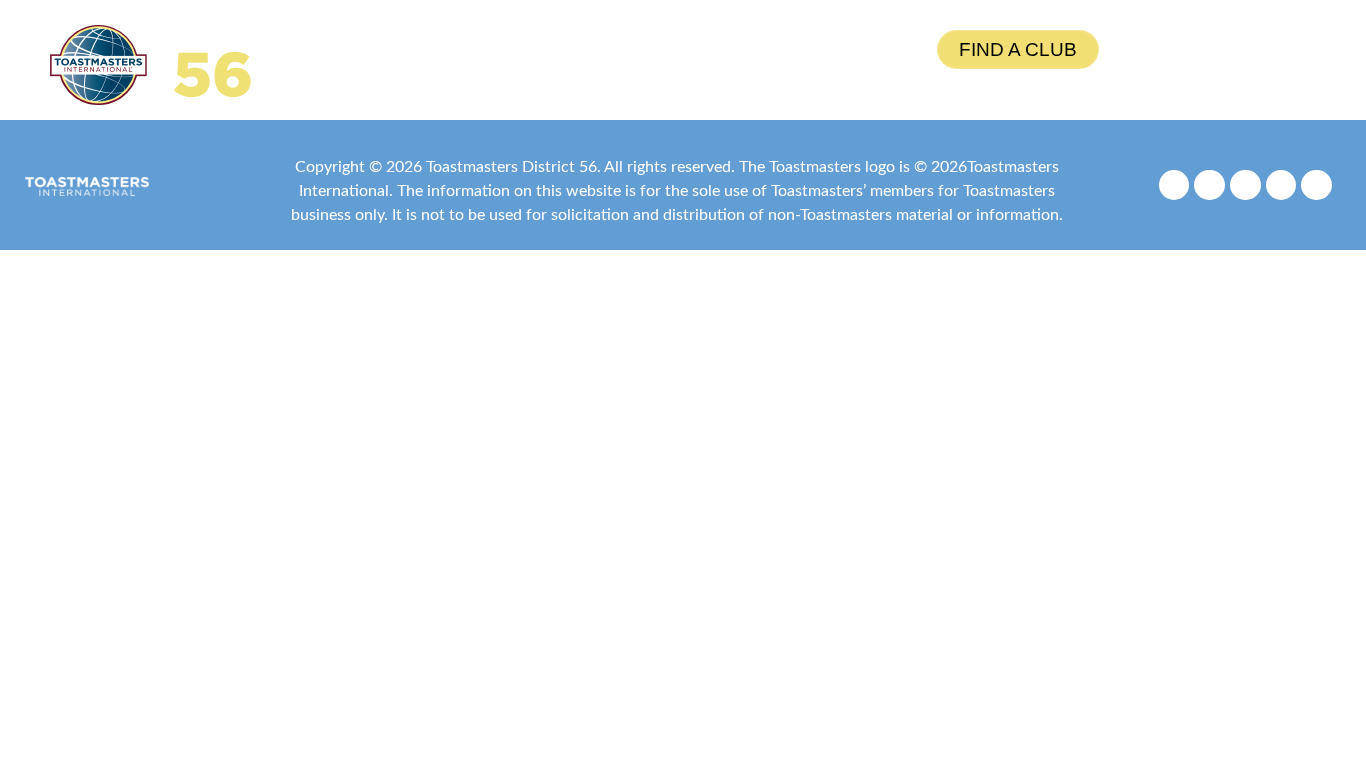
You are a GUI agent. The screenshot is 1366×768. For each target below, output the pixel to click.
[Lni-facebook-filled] (1174, 185)
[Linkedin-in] (1316, 185)
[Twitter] (1245, 185)
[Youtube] (1281, 185)
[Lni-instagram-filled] (1209, 185)
